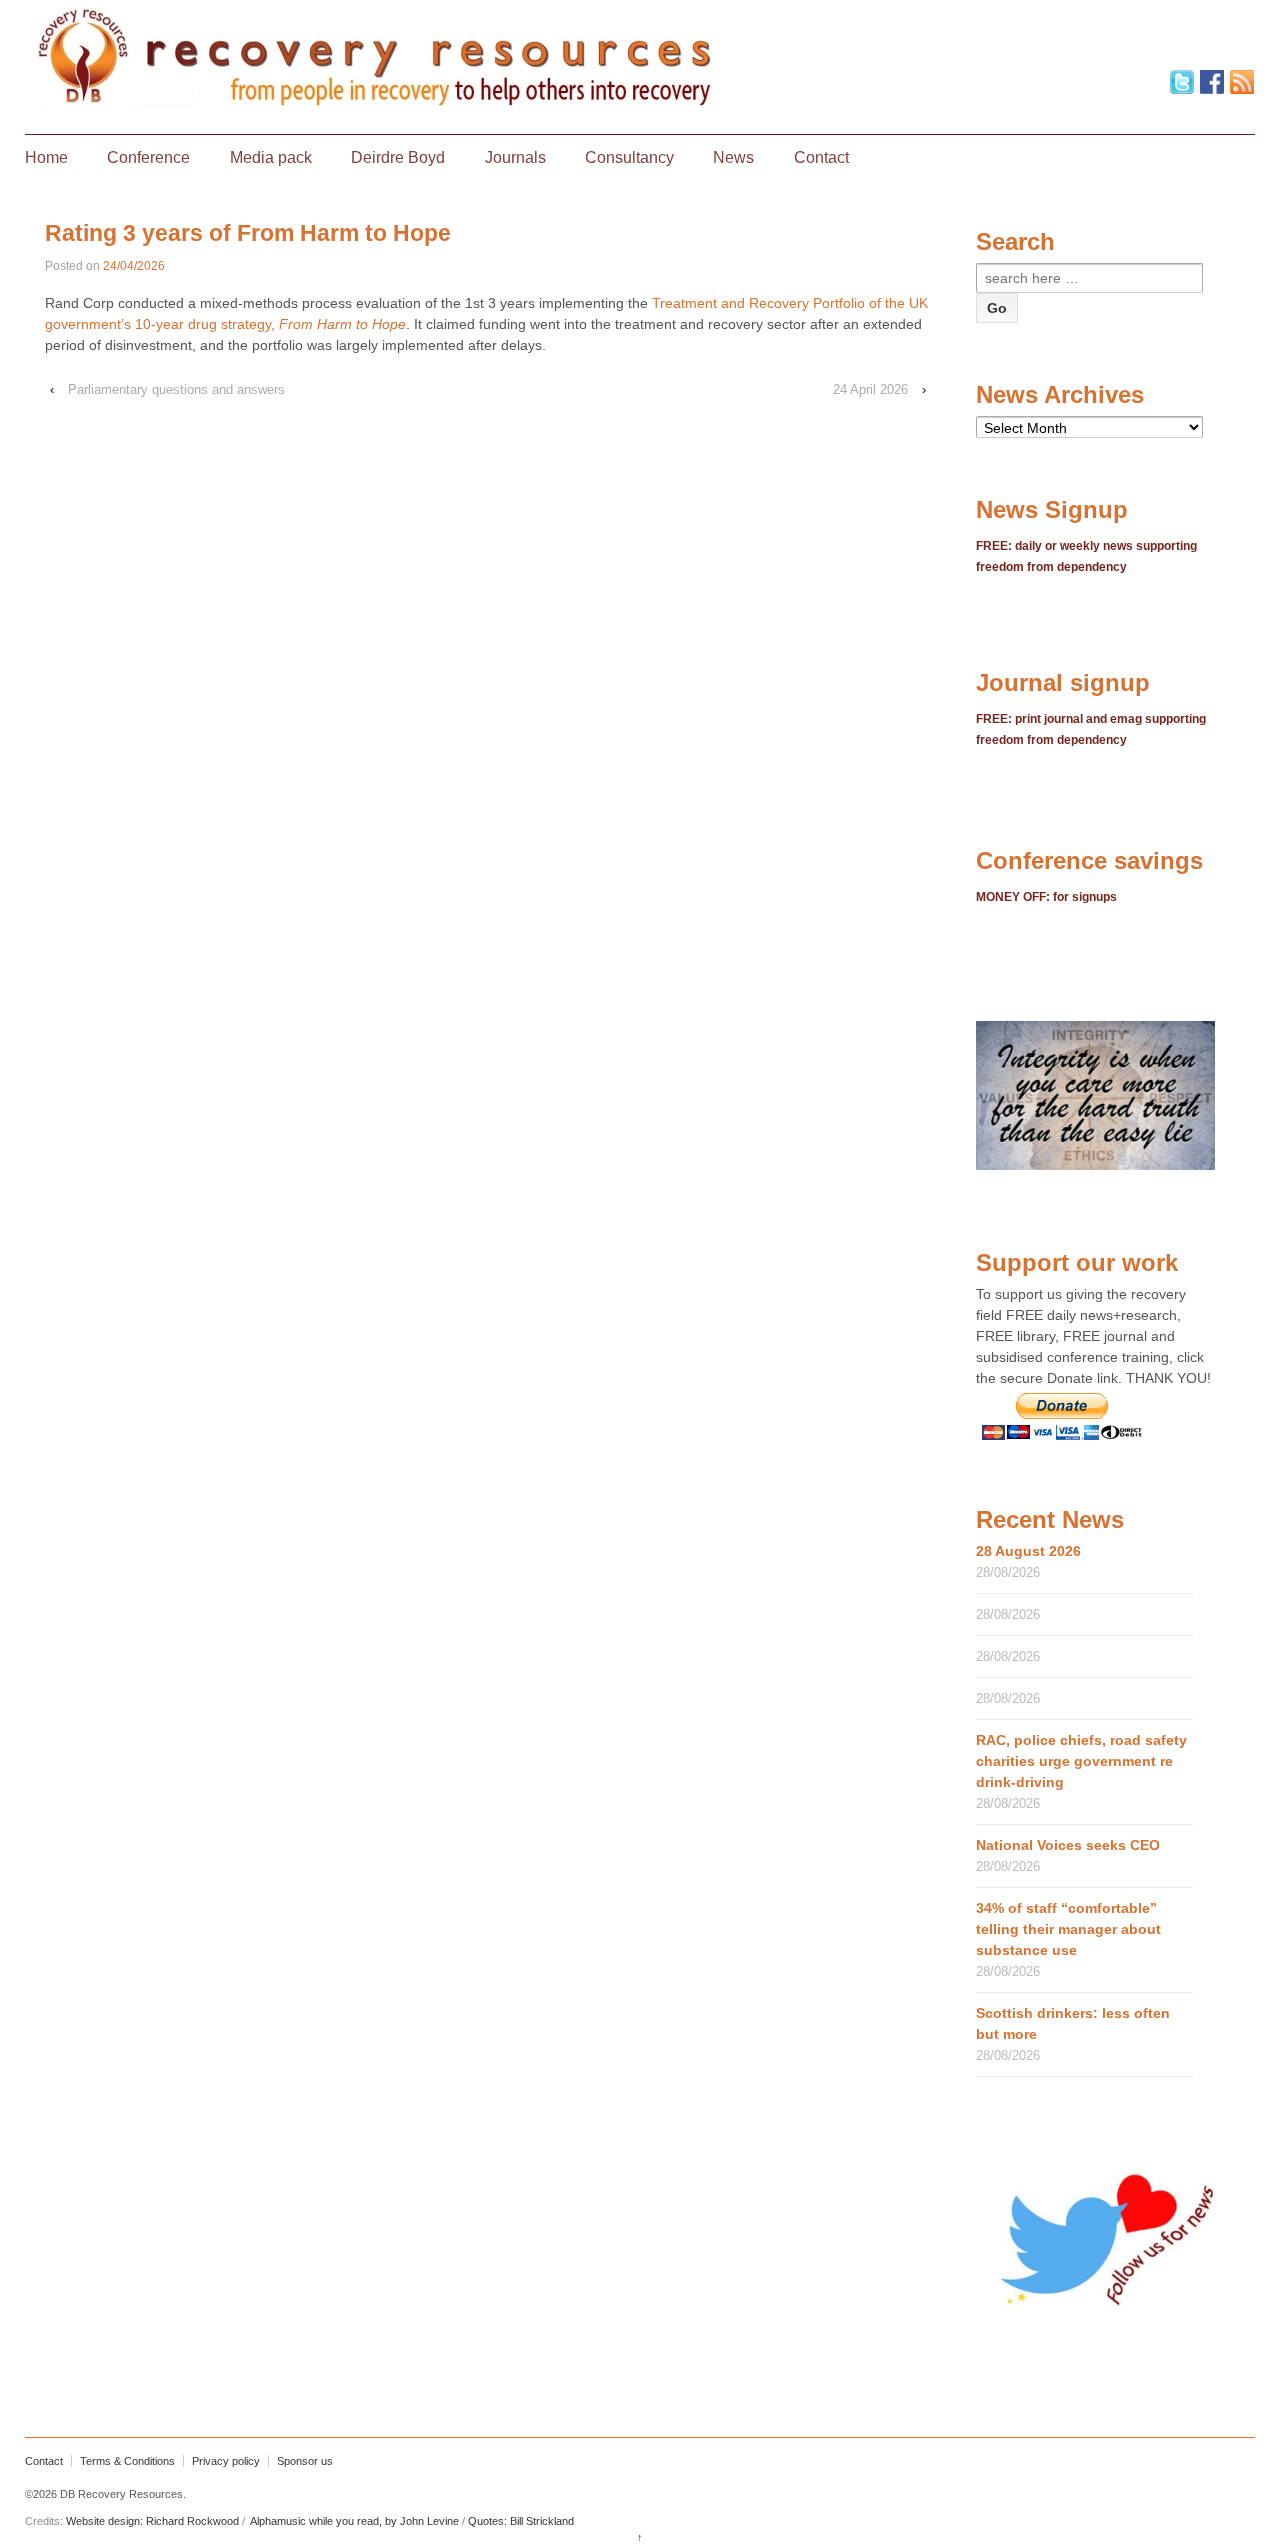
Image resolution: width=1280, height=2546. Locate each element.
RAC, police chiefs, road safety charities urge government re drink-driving (1081, 1761)
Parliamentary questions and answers (176, 389)
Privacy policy (226, 2461)
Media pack (271, 157)
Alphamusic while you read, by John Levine (354, 2521)
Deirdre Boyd (398, 157)
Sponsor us (305, 2461)
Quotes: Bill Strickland (521, 2521)
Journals (515, 157)
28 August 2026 (1028, 1551)
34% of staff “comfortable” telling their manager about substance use (1068, 1929)
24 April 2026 (870, 389)
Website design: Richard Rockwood (152, 2521)
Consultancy (629, 157)
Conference (148, 157)
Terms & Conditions (127, 2461)
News (733, 157)
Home (46, 157)
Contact (821, 157)
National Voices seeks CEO (1068, 1845)
